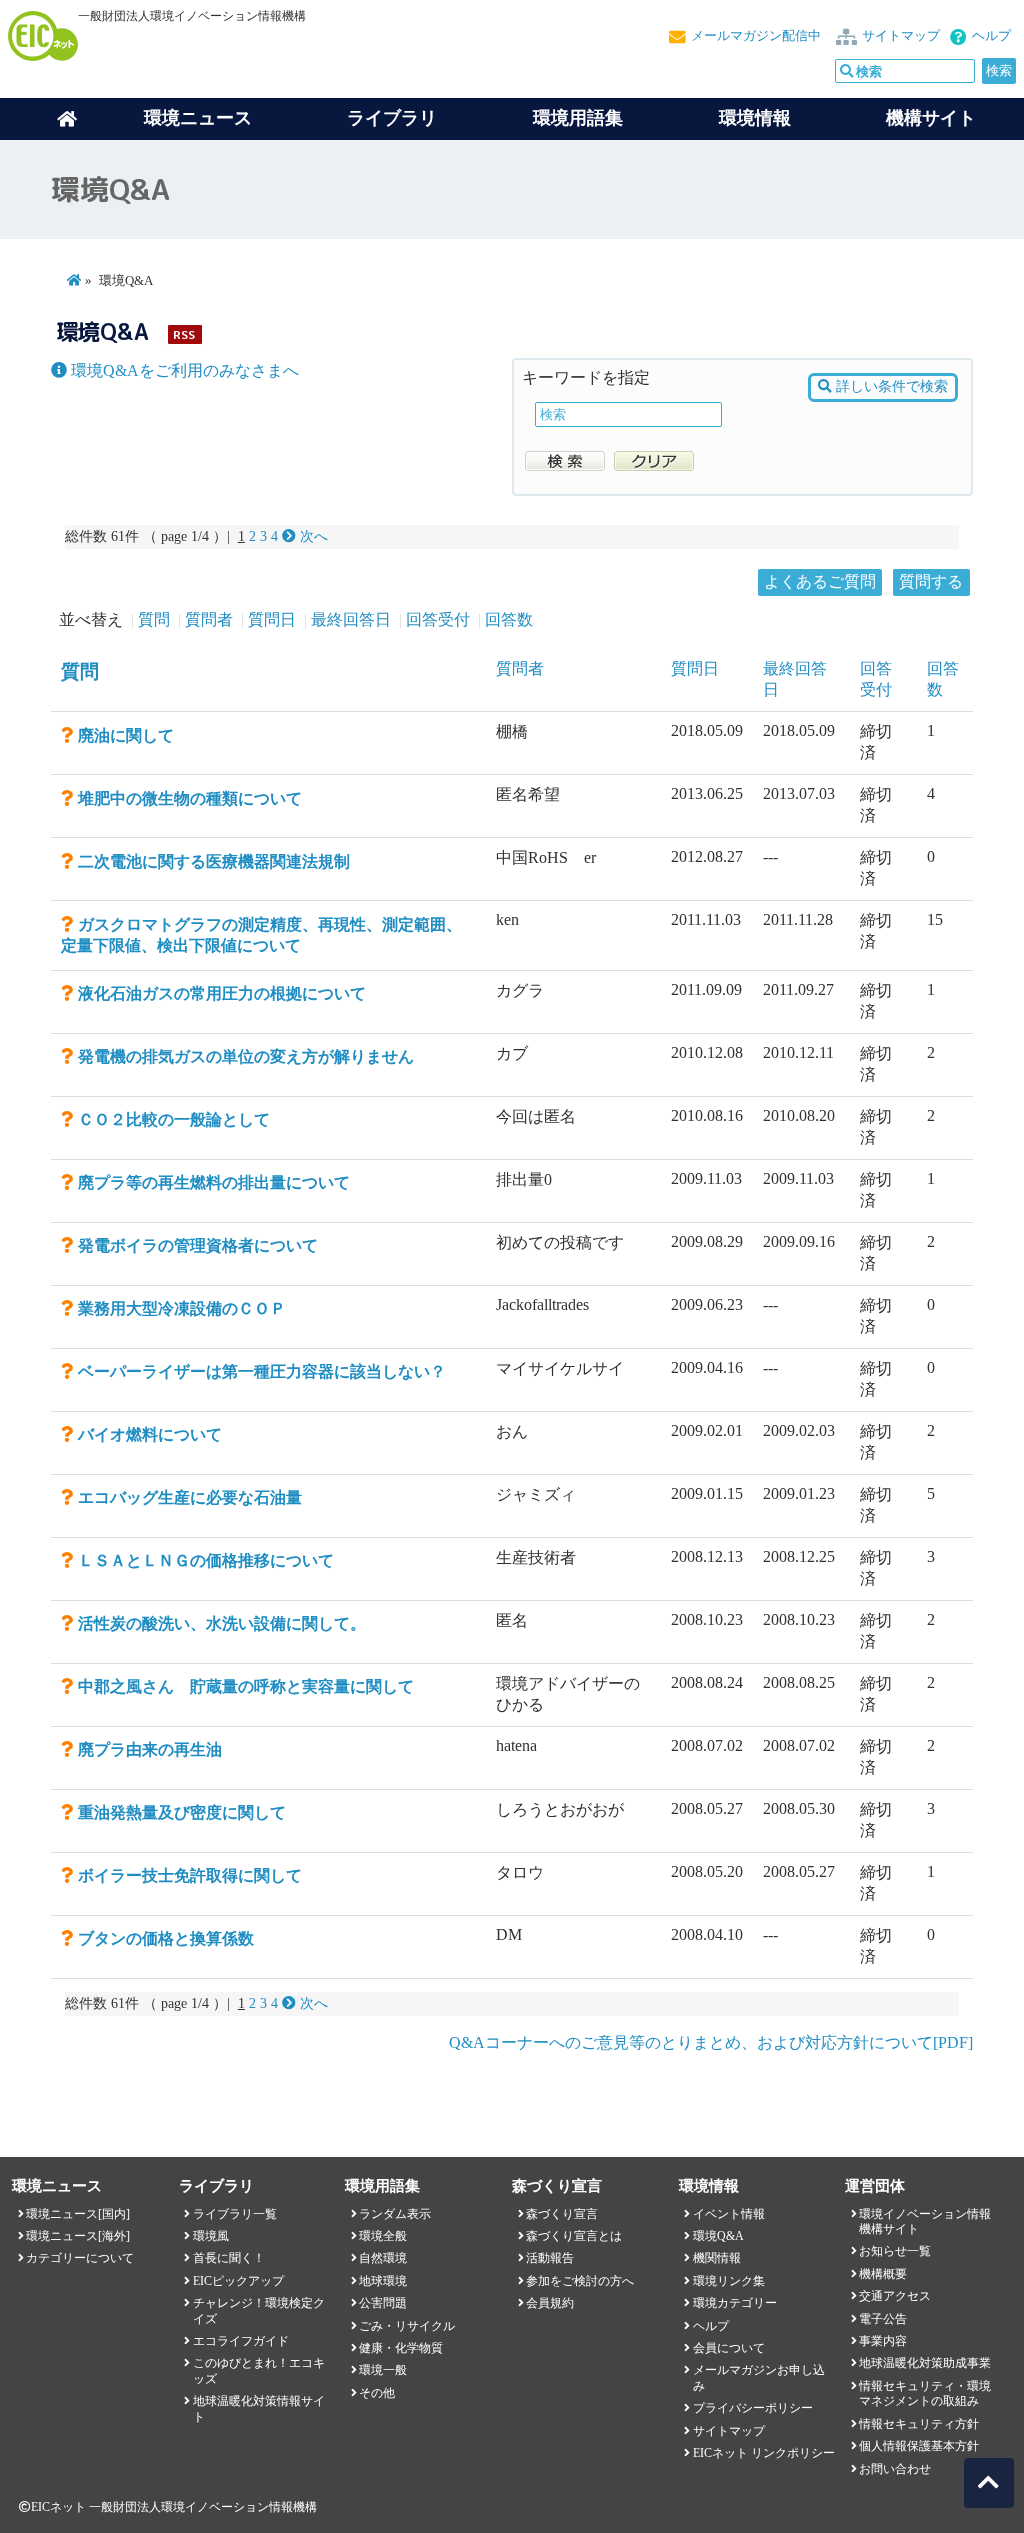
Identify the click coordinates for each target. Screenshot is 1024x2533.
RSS (184, 334)
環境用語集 (578, 118)
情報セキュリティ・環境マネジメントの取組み (925, 2393)
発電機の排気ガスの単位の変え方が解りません (246, 1056)
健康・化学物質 (401, 2348)
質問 (154, 619)
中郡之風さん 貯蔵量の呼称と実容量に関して (246, 1686)
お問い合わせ (895, 2469)
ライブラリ (392, 118)
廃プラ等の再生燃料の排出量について (214, 1182)
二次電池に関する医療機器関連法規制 (214, 861)
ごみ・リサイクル (407, 2326)
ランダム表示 (395, 2214)
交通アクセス (895, 2296)
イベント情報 (729, 2214)
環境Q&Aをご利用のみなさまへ (183, 370)
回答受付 (438, 619)
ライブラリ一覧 (235, 2214)
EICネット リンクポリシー (764, 2453)
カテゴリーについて (80, 2258)
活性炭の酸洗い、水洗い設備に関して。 (222, 1623)
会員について (729, 2348)
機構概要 (883, 2274)
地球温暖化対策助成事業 (925, 2363)
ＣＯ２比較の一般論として (174, 1119)
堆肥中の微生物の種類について (190, 798)
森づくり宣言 (562, 2214)
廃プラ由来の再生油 (150, 1749)
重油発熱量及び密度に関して (182, 1812)
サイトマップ (901, 36)
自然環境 (383, 2258)
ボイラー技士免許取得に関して (190, 1875)
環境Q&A (718, 2236)
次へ (312, 536)
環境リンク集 (729, 2281)
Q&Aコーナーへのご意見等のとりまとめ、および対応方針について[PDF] (711, 2042)
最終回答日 (351, 619)
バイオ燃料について (150, 1434)
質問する (931, 581)
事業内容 (883, 2341)
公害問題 (383, 2303)
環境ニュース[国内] (78, 2214)
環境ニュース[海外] (78, 2236)
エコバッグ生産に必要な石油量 (190, 1497)
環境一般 (383, 2370)
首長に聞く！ (229, 2258)
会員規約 (550, 2303)
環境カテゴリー (735, 2303)
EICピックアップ (238, 2281)
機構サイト (931, 118)
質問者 (209, 619)
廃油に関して (126, 735)
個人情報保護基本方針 (919, 2446)
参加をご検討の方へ (580, 2281)
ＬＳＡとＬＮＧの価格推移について (206, 1560)
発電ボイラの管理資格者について (198, 1245)
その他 (377, 2393)
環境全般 (383, 2236)
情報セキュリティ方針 (919, 2424)
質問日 (272, 619)
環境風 (211, 2236)
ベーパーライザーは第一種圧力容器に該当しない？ (262, 1371)
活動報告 (550, 2258)
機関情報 (717, 2258)
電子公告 (883, 2319)
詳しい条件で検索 (890, 386)
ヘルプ (991, 36)
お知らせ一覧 (895, 2251)
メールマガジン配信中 (756, 36)
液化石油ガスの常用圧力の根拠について (222, 993)
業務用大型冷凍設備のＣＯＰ (182, 1308)
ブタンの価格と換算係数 (166, 1938)
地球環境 (383, 2281)
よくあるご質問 (820, 581)
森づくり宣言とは (574, 2236)
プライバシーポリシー (753, 2408)
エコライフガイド (241, 2341)
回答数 (509, 619)
